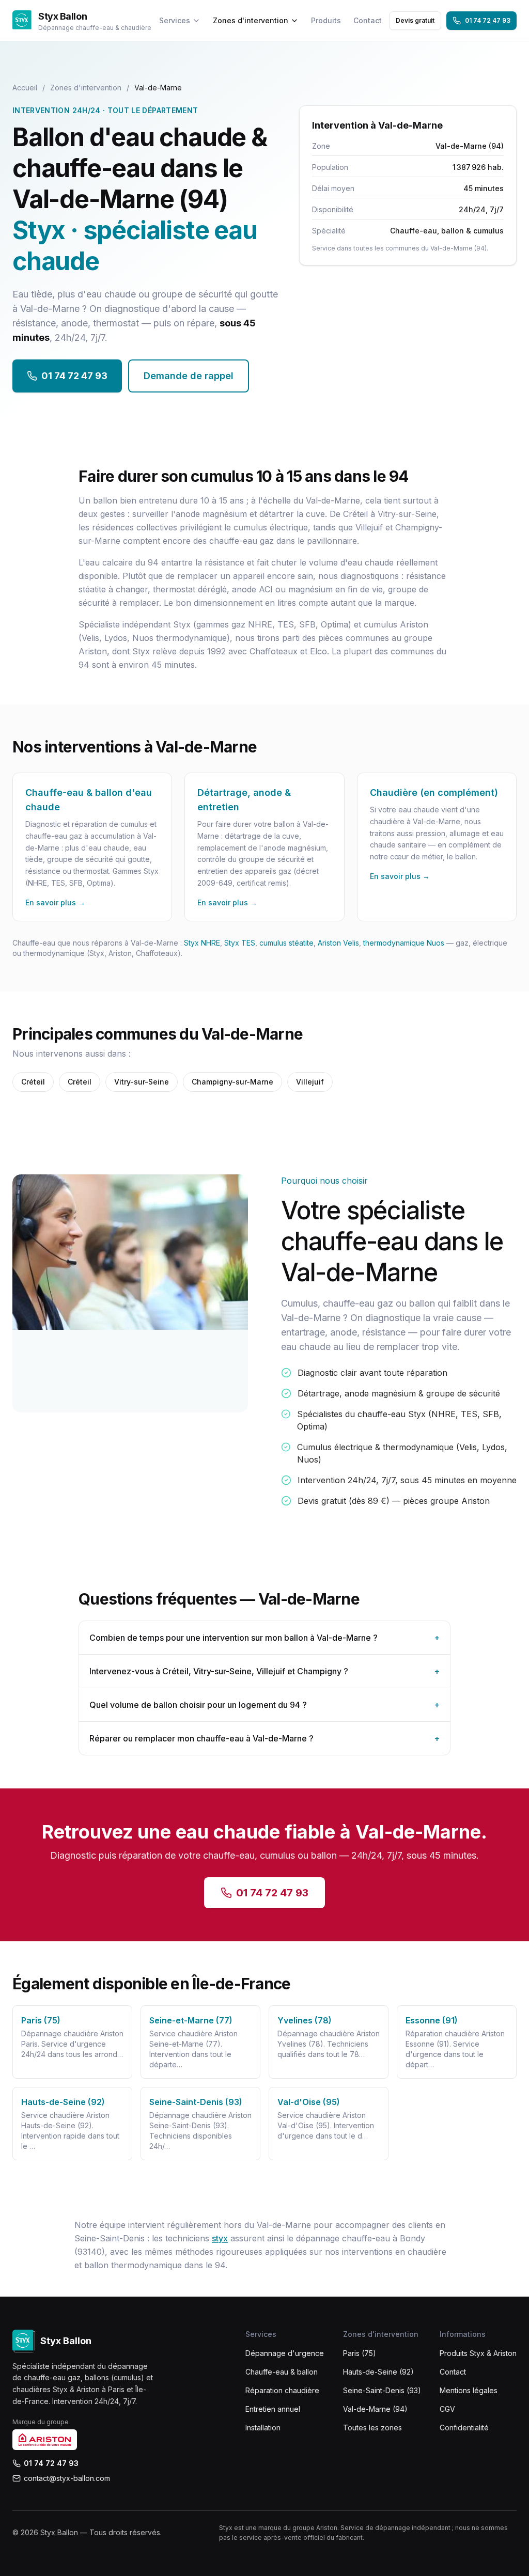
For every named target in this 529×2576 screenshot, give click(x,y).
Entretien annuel (273, 2409)
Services (175, 20)
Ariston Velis (338, 943)
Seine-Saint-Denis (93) (382, 2390)
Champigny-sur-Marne (232, 1082)
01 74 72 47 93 (488, 20)
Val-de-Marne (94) (375, 2409)
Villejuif (310, 1082)
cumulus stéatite (286, 943)
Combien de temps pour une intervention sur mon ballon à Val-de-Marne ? (264, 1638)
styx (220, 2238)
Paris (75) (360, 2353)
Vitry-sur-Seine (142, 1082)
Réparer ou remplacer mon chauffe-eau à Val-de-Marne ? (264, 1738)
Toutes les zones (372, 2428)
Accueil (25, 88)
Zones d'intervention (251, 20)
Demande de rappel (189, 376)
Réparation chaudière (282, 2390)
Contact (368, 20)
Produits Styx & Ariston (478, 2353)
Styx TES (240, 943)
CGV (447, 2409)
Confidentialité (464, 2428)
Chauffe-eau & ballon (282, 2372)
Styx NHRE (202, 943)
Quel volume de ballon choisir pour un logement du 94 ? (264, 1705)
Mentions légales (469, 2390)
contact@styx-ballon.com (67, 2478)
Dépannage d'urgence (285, 2353)
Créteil (33, 1082)
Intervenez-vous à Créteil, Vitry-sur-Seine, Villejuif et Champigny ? (264, 1671)
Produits (326, 20)
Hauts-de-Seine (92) (378, 2372)
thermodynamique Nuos (404, 943)
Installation (263, 2428)
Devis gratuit (415, 20)
